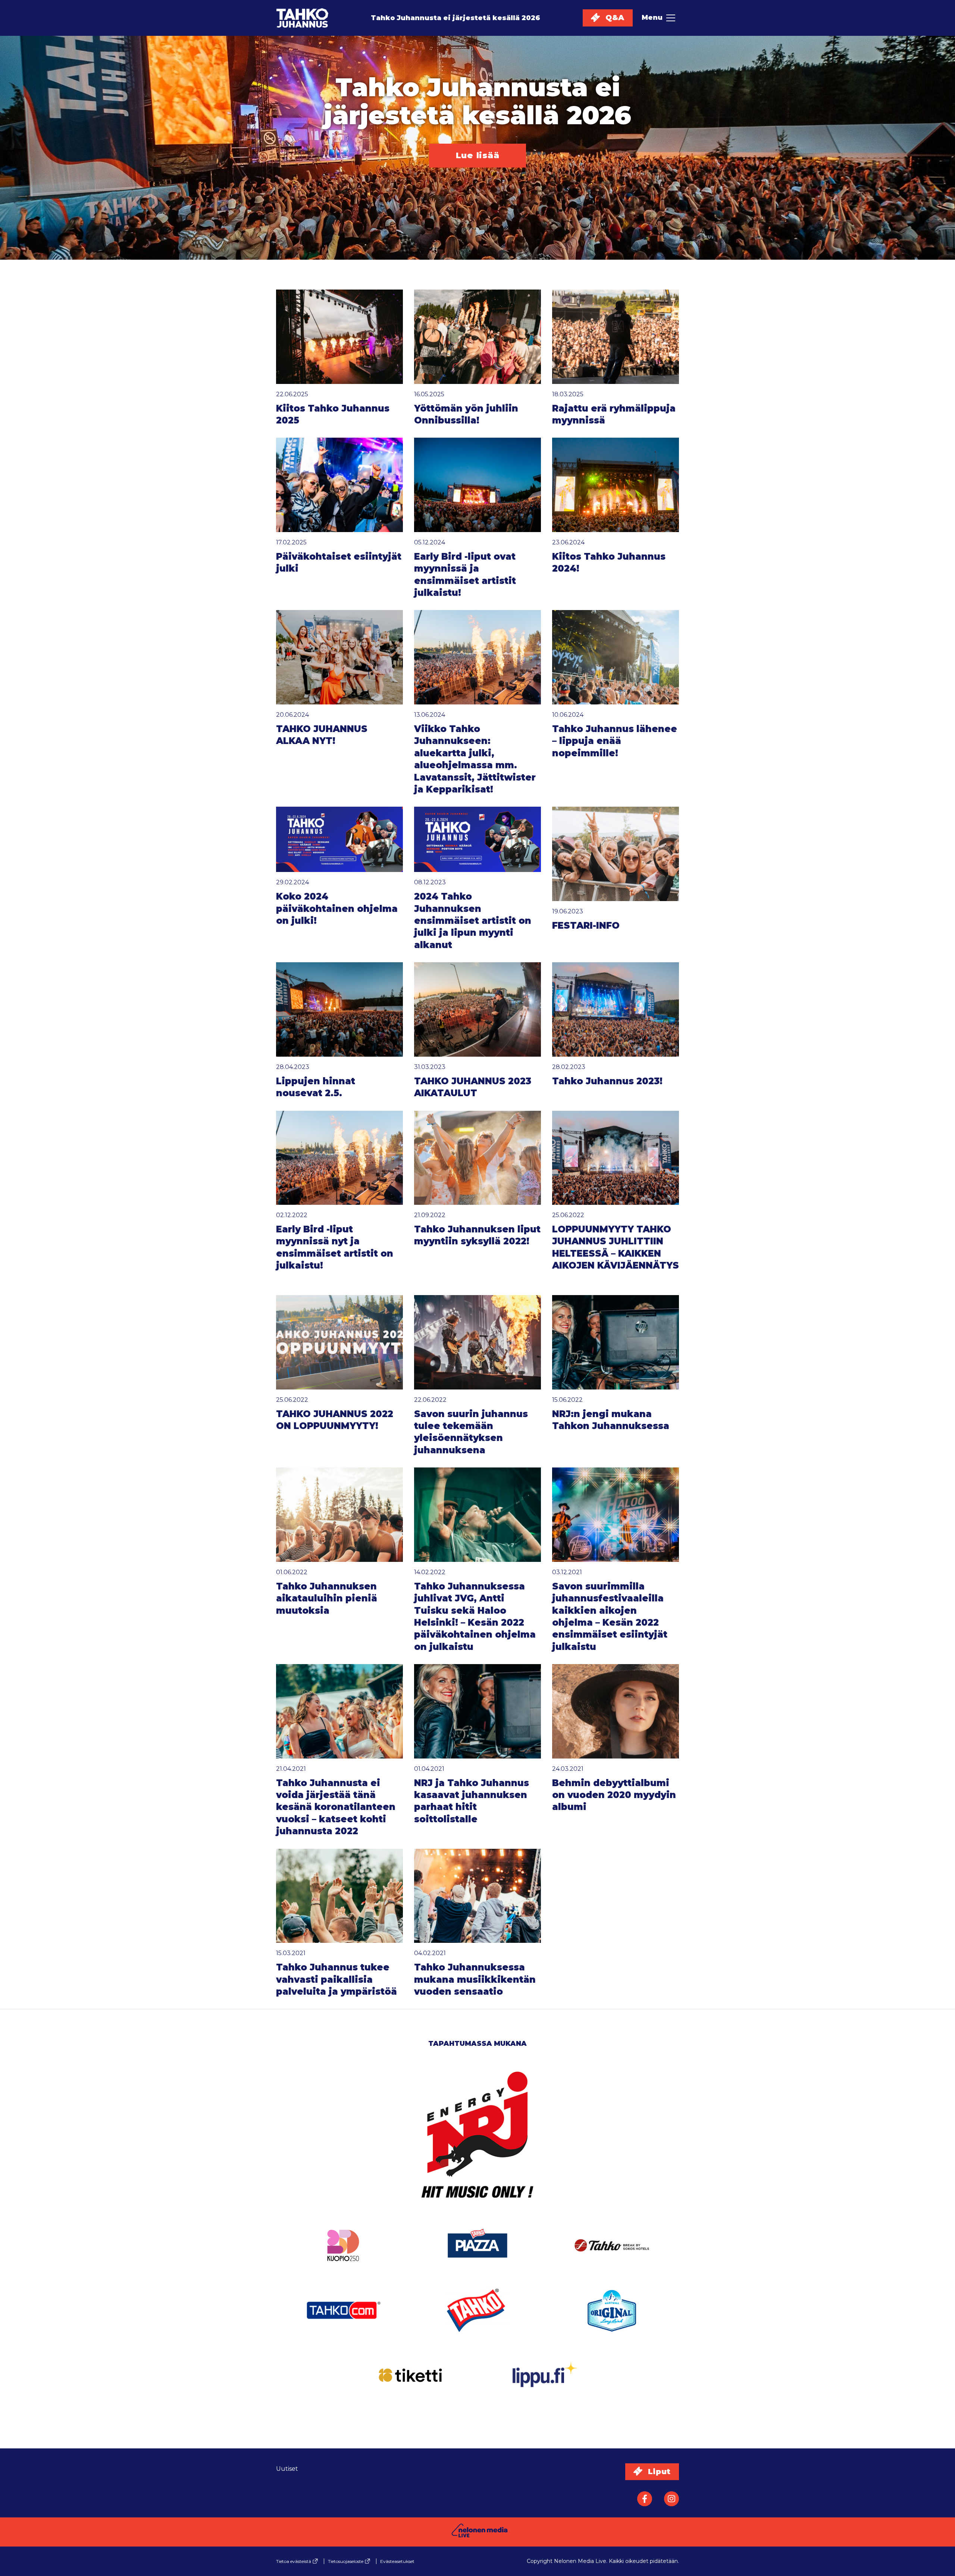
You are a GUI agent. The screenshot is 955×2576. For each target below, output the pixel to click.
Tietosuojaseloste (346, 2561)
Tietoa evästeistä (294, 2561)
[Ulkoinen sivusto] (477, 2145)
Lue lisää (478, 155)
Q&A (614, 18)
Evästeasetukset (397, 2561)
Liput (658, 2472)
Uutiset (287, 2469)
